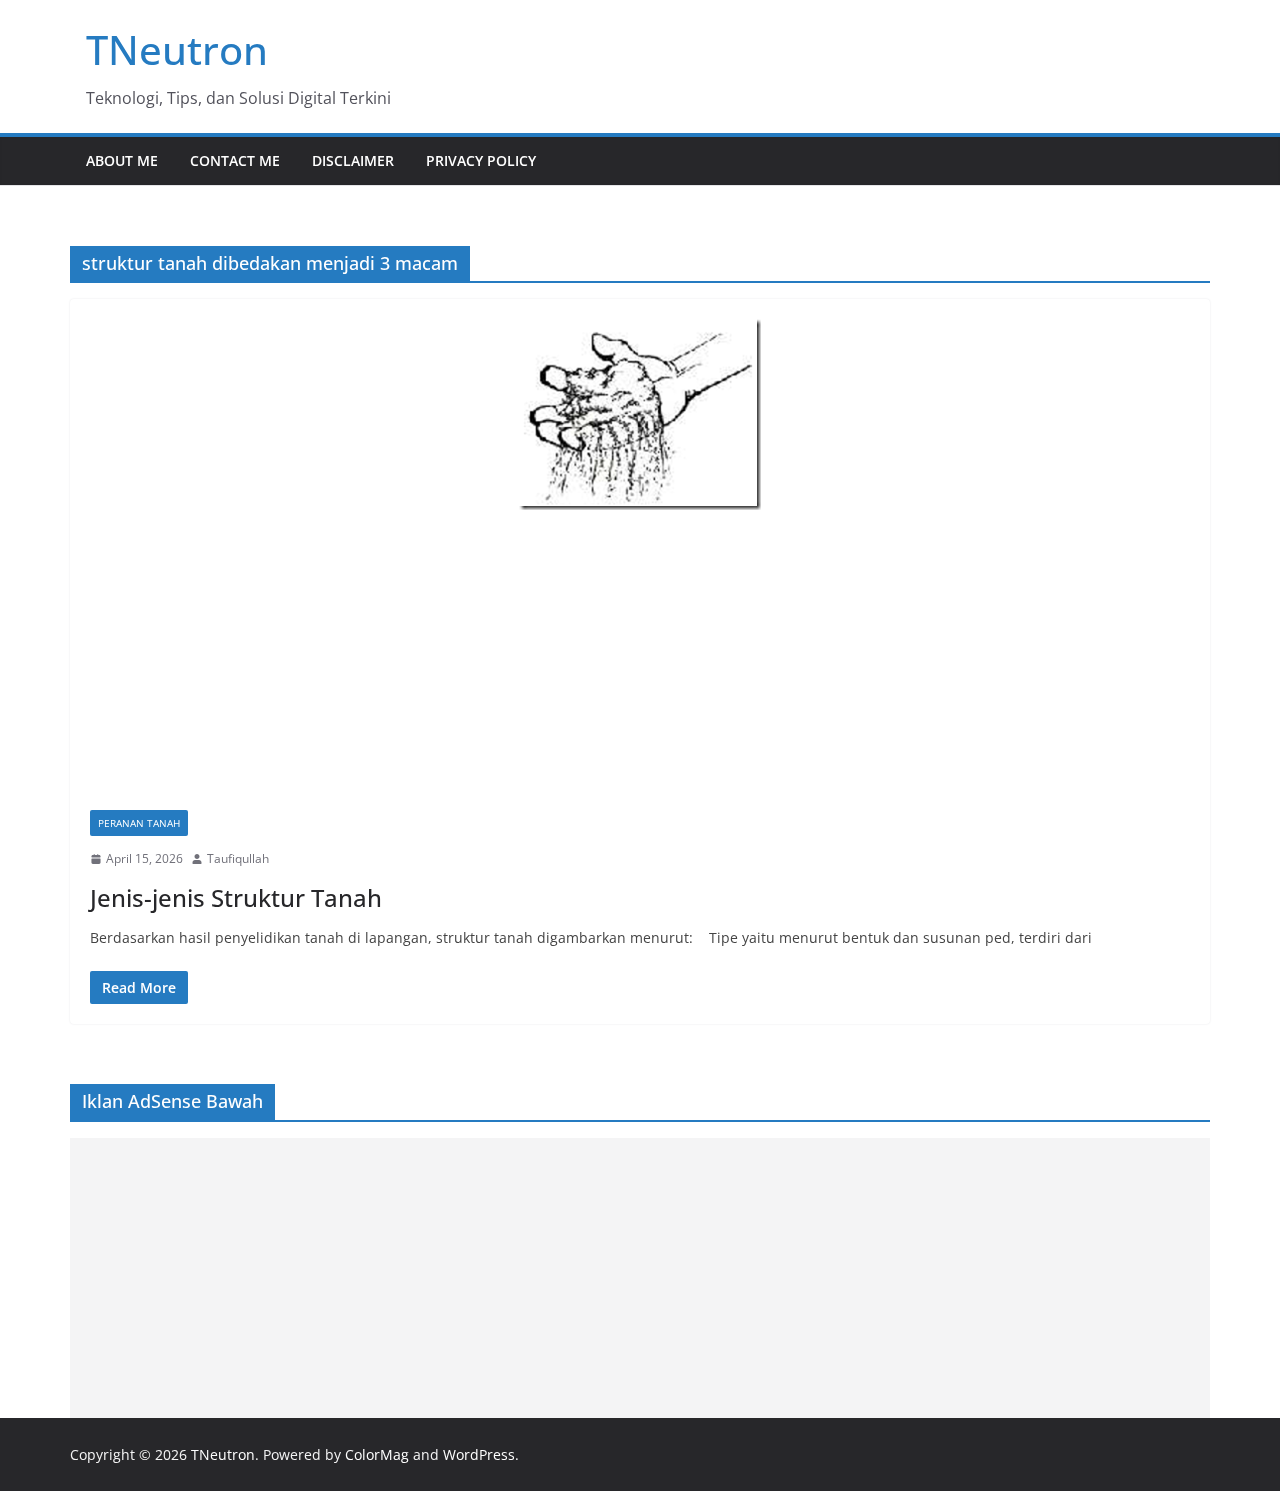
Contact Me (235, 160)
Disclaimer (353, 160)
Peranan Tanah (139, 823)
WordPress (479, 1454)
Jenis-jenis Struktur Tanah (236, 897)
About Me (122, 160)
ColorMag (377, 1454)
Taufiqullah (238, 858)
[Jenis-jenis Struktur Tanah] (640, 414)
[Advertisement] (640, 660)
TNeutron (177, 49)
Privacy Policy (481, 160)
